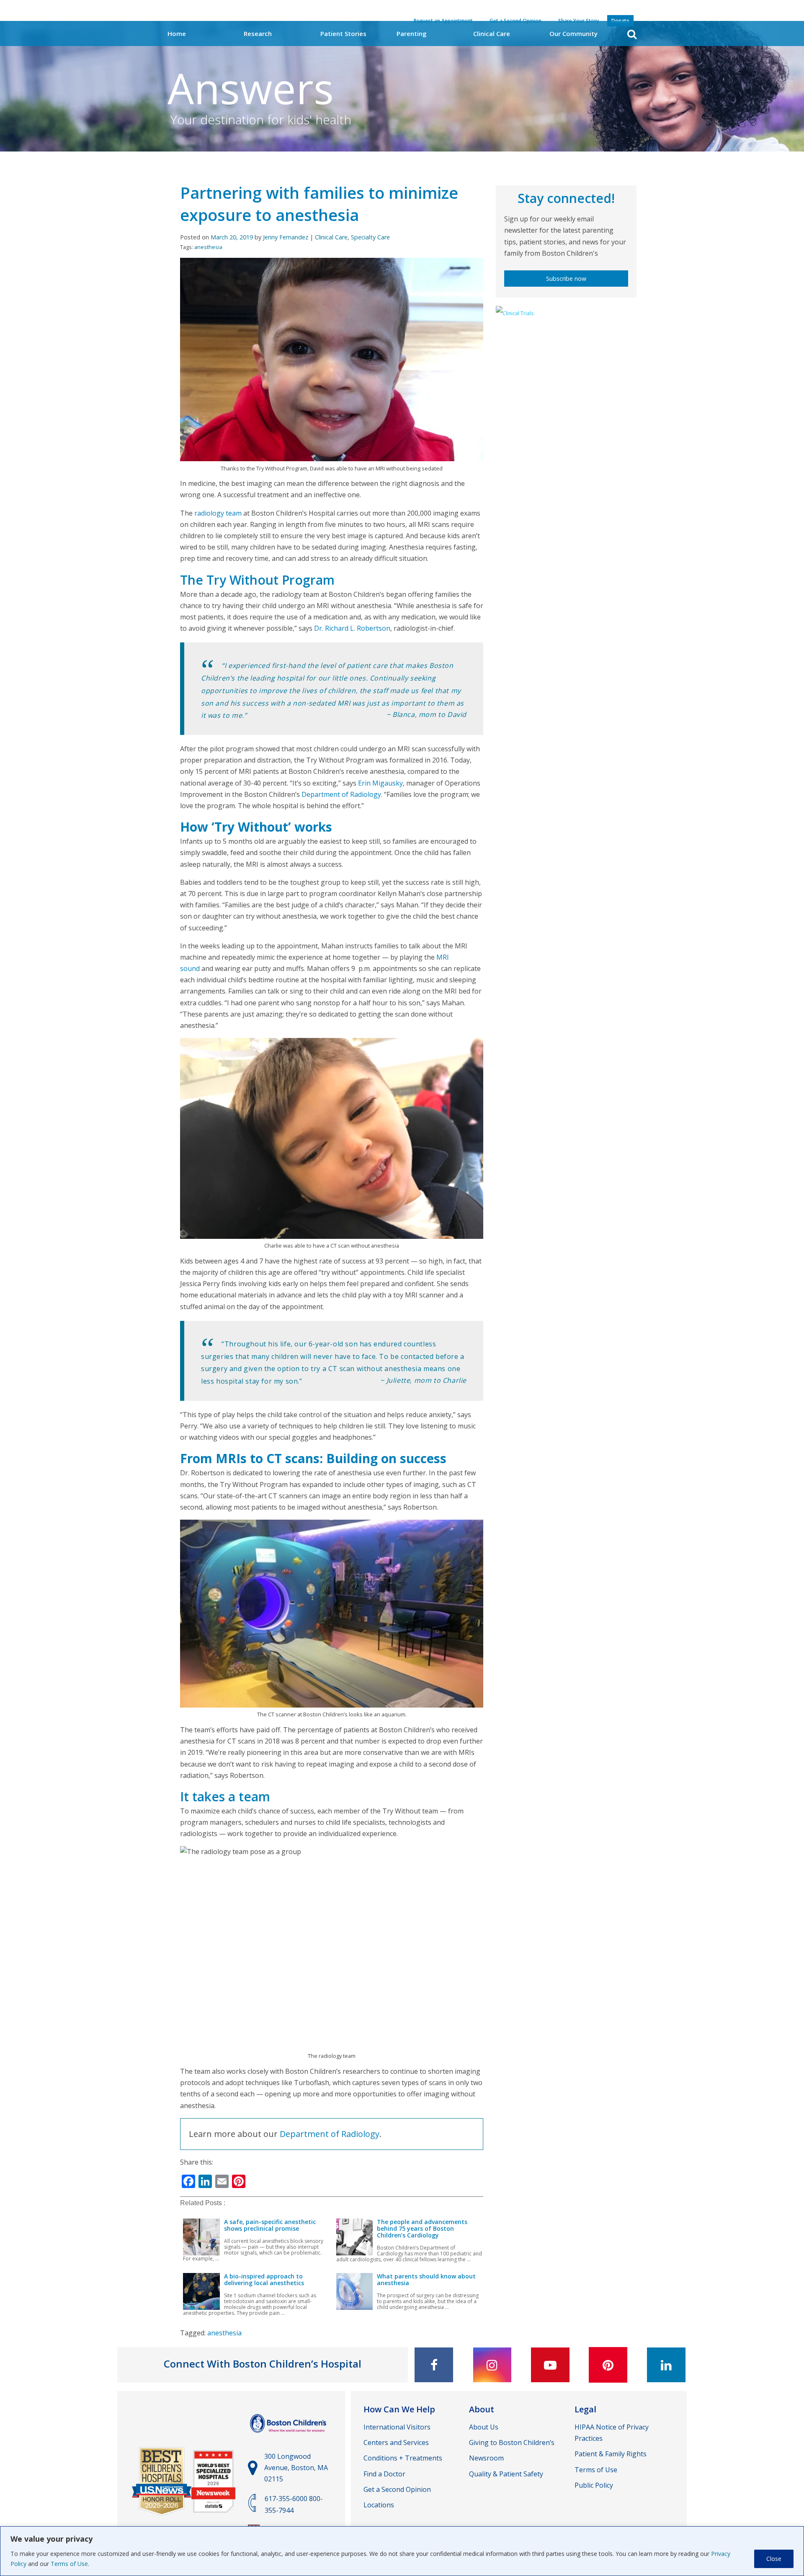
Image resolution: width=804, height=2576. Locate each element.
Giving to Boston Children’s (512, 2442)
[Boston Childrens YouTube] (550, 2365)
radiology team (218, 513)
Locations (379, 2505)
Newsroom (486, 2458)
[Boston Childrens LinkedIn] (666, 2365)
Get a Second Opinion (397, 2489)
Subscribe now (566, 279)
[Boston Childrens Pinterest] (608, 2365)
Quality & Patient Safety (506, 2474)
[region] (402, 2551)
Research (258, 33)
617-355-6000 (286, 2499)
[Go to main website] (289, 2437)
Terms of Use (69, 2564)
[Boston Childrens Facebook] (434, 2365)
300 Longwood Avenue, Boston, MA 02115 (296, 2468)
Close (774, 2559)
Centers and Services (396, 2442)
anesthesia (208, 247)
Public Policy (594, 2485)
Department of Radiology (341, 794)
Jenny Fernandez (286, 237)
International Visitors (397, 2427)
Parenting (412, 33)
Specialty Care (370, 237)
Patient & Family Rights (611, 2454)
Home (177, 33)
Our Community (573, 33)
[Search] (632, 34)
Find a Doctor (384, 2474)
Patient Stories (343, 33)
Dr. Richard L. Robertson (352, 628)
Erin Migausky (380, 783)
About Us (484, 2427)
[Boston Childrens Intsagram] (492, 2365)
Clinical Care (492, 33)
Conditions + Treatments (403, 2458)
